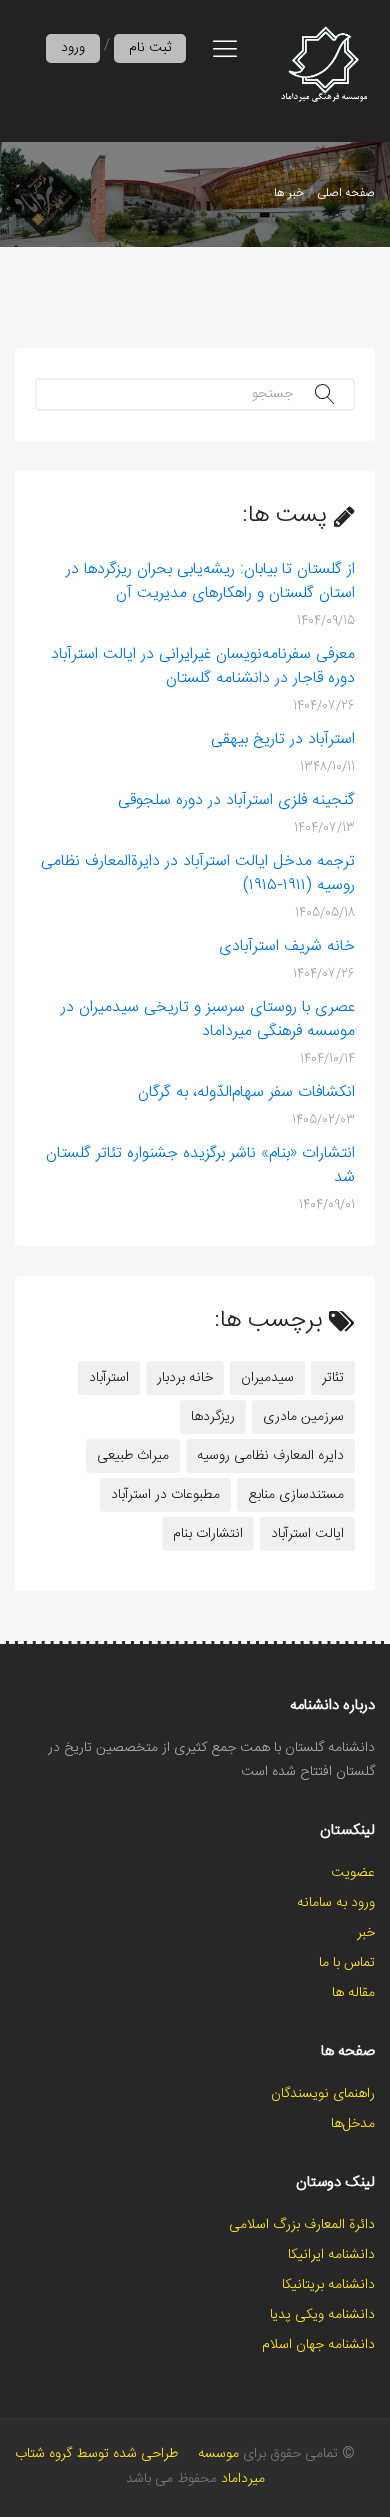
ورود (73, 48)
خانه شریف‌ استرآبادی (287, 947)
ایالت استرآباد (307, 1534)
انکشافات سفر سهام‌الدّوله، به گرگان (246, 1093)
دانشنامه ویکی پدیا (322, 2315)
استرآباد (109, 1378)
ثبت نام (150, 48)
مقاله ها (353, 1993)
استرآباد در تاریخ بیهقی (283, 740)
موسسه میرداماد (231, 2466)
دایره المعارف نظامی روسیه (270, 1456)
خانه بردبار (185, 1378)
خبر (366, 1933)
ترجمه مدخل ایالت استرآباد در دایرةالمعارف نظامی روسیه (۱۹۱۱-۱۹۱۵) (198, 874)
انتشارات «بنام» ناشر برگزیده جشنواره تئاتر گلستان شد (200, 1166)
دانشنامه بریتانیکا (328, 2285)
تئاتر (333, 1378)
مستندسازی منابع (296, 1495)
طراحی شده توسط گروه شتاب (96, 2454)
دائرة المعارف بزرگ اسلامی (302, 2225)
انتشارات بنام (208, 1534)
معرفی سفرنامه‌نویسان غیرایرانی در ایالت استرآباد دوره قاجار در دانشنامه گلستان (203, 667)
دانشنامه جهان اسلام (318, 2345)
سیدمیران (267, 1378)
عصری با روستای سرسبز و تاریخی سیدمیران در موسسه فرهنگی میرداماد (208, 1020)
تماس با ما (347, 1963)
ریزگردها (213, 1417)
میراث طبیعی (133, 1456)
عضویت (353, 1873)
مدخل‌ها (353, 2124)
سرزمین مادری (303, 1417)
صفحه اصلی (346, 193)
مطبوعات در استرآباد (165, 1495)
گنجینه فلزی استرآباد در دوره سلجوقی (236, 801)
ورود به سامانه (336, 1903)
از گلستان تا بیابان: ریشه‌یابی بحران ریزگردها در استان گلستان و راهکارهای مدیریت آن (210, 582)
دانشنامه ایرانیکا (331, 2255)
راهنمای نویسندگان (323, 2094)
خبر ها (289, 193)
